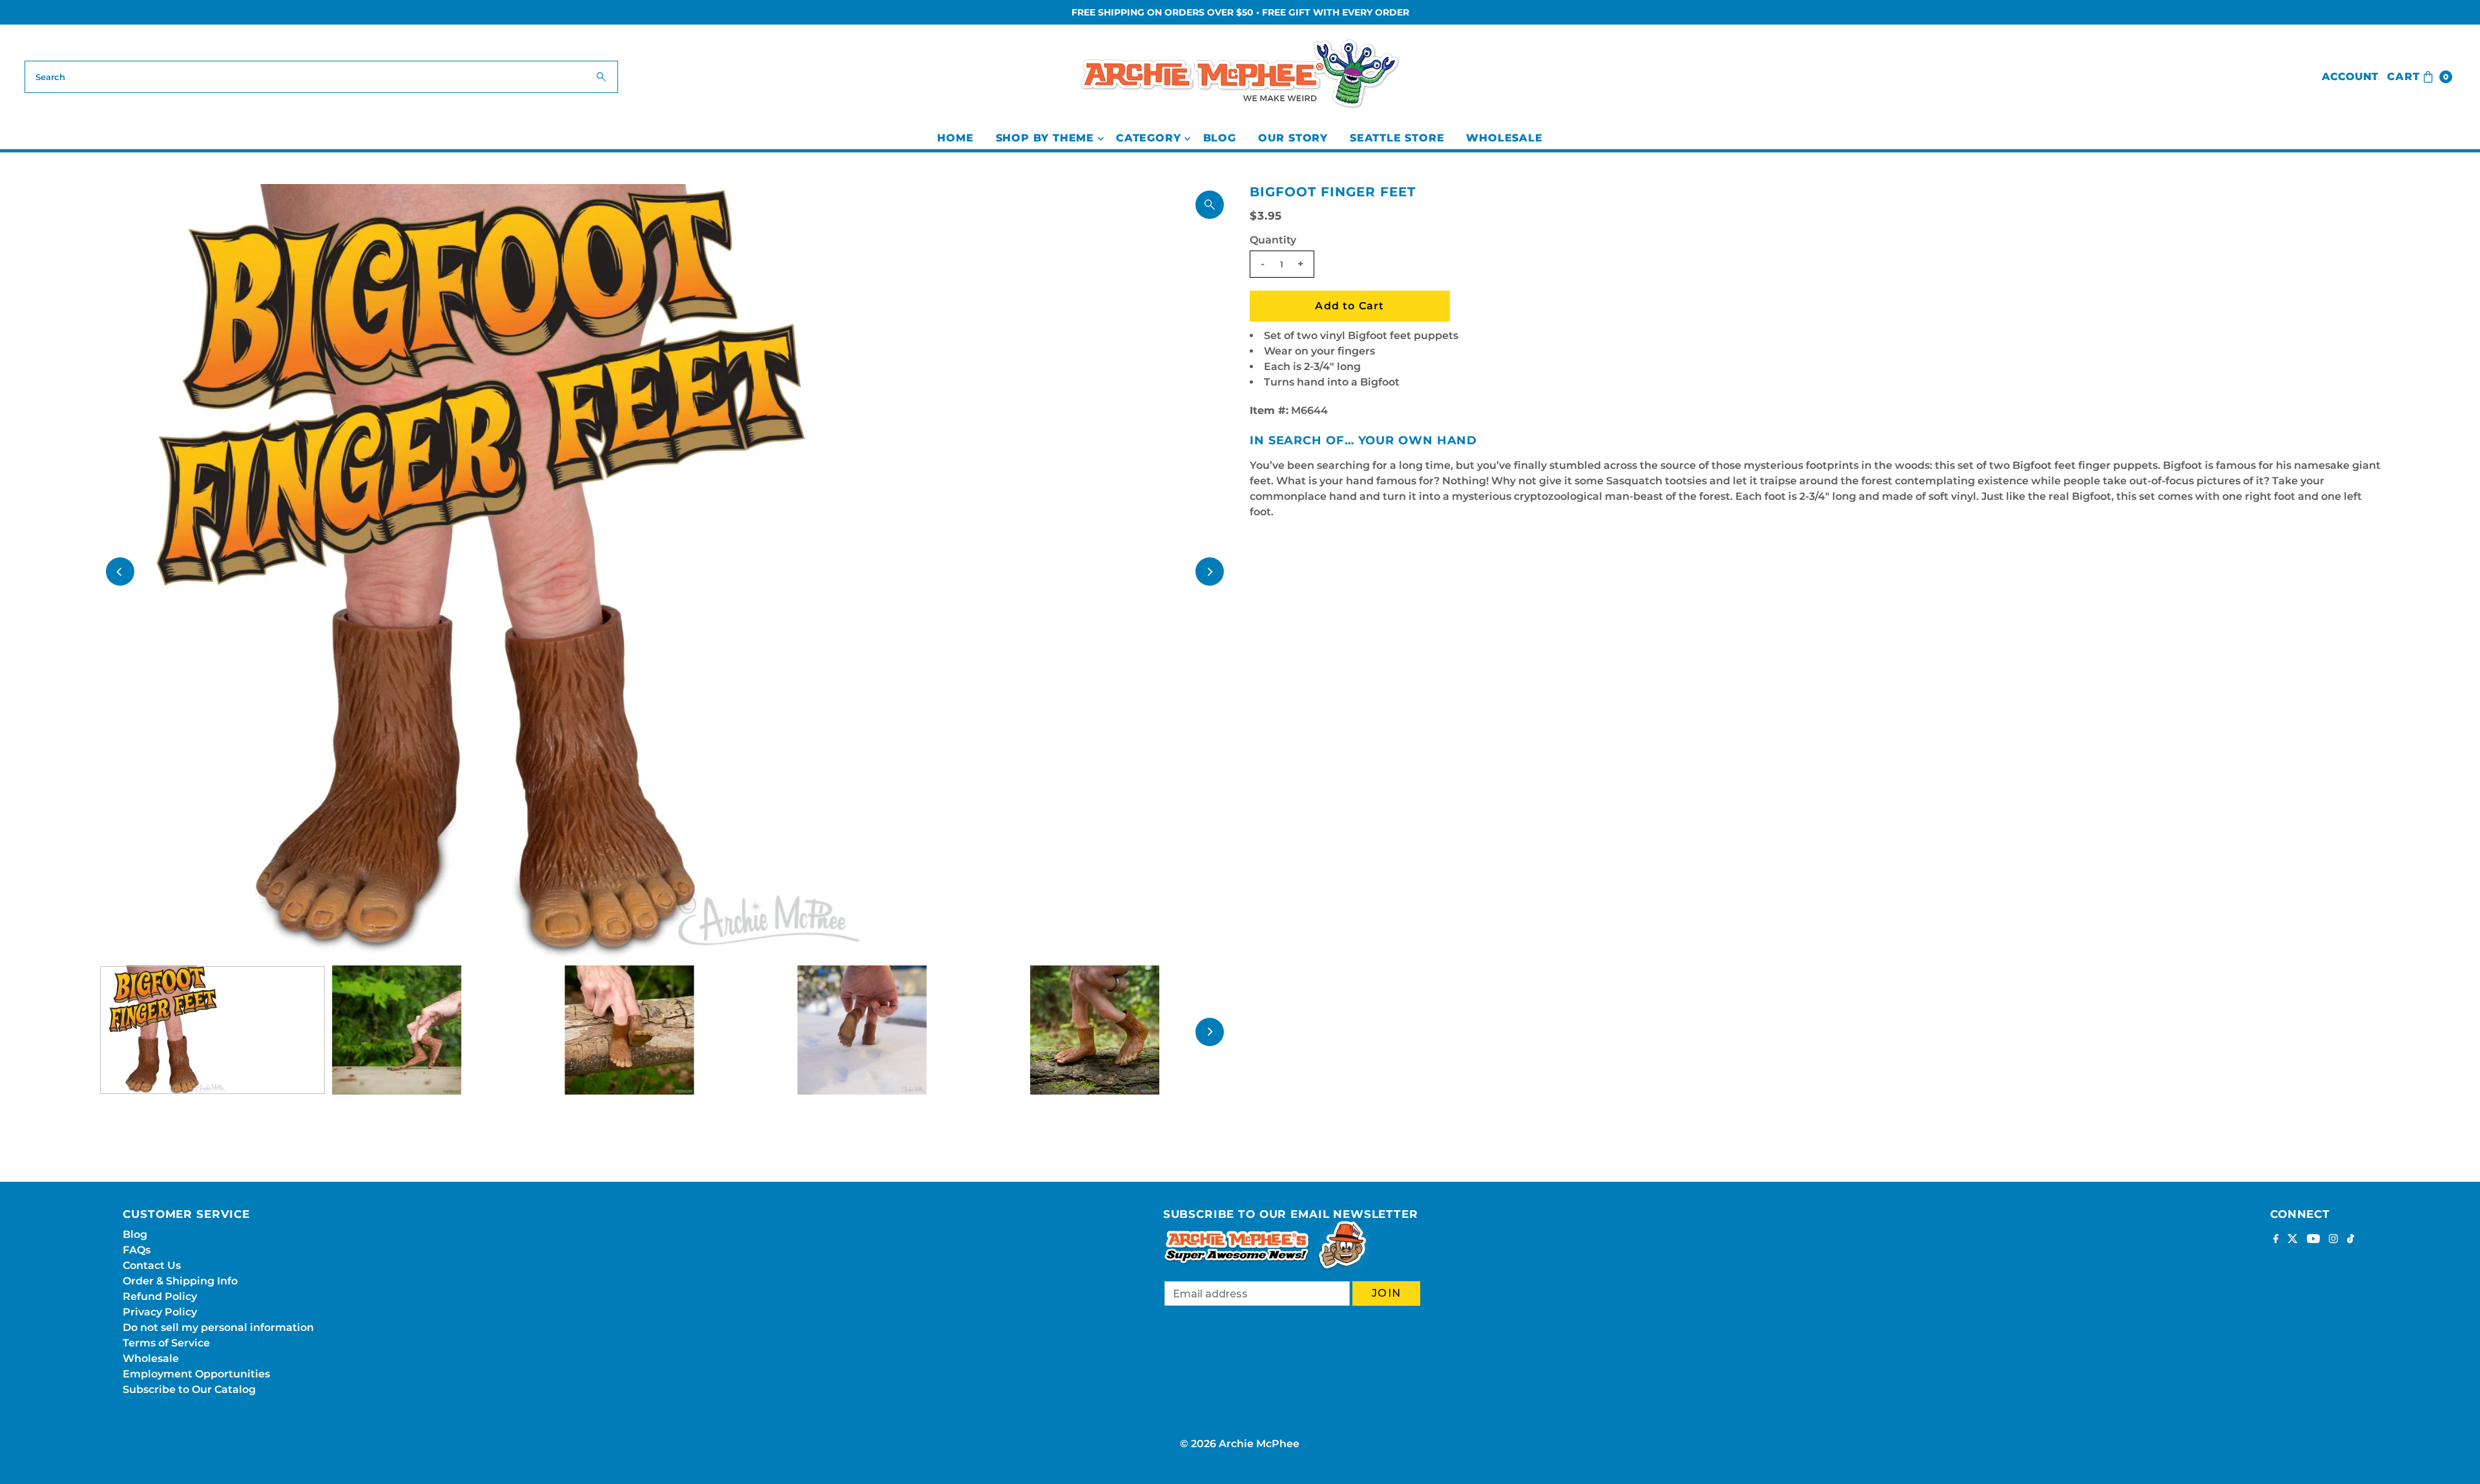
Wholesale (1504, 138)
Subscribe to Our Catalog (189, 1389)
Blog (1220, 138)
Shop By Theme (1045, 138)
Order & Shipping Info (180, 1281)
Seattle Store (1397, 138)
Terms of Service (166, 1343)
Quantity (1273, 240)
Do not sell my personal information (218, 1327)
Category (1148, 138)
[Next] (1210, 572)
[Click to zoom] (1210, 205)
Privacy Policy (160, 1312)
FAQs (137, 1250)
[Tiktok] (2351, 1240)
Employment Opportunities (196, 1374)
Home (955, 138)
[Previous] (120, 572)
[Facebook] (2276, 1240)
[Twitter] (2293, 1240)
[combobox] (321, 77)
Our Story (1293, 138)
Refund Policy (160, 1296)
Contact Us (152, 1265)
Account (2350, 77)
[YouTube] (2313, 1240)
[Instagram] (2333, 1240)
